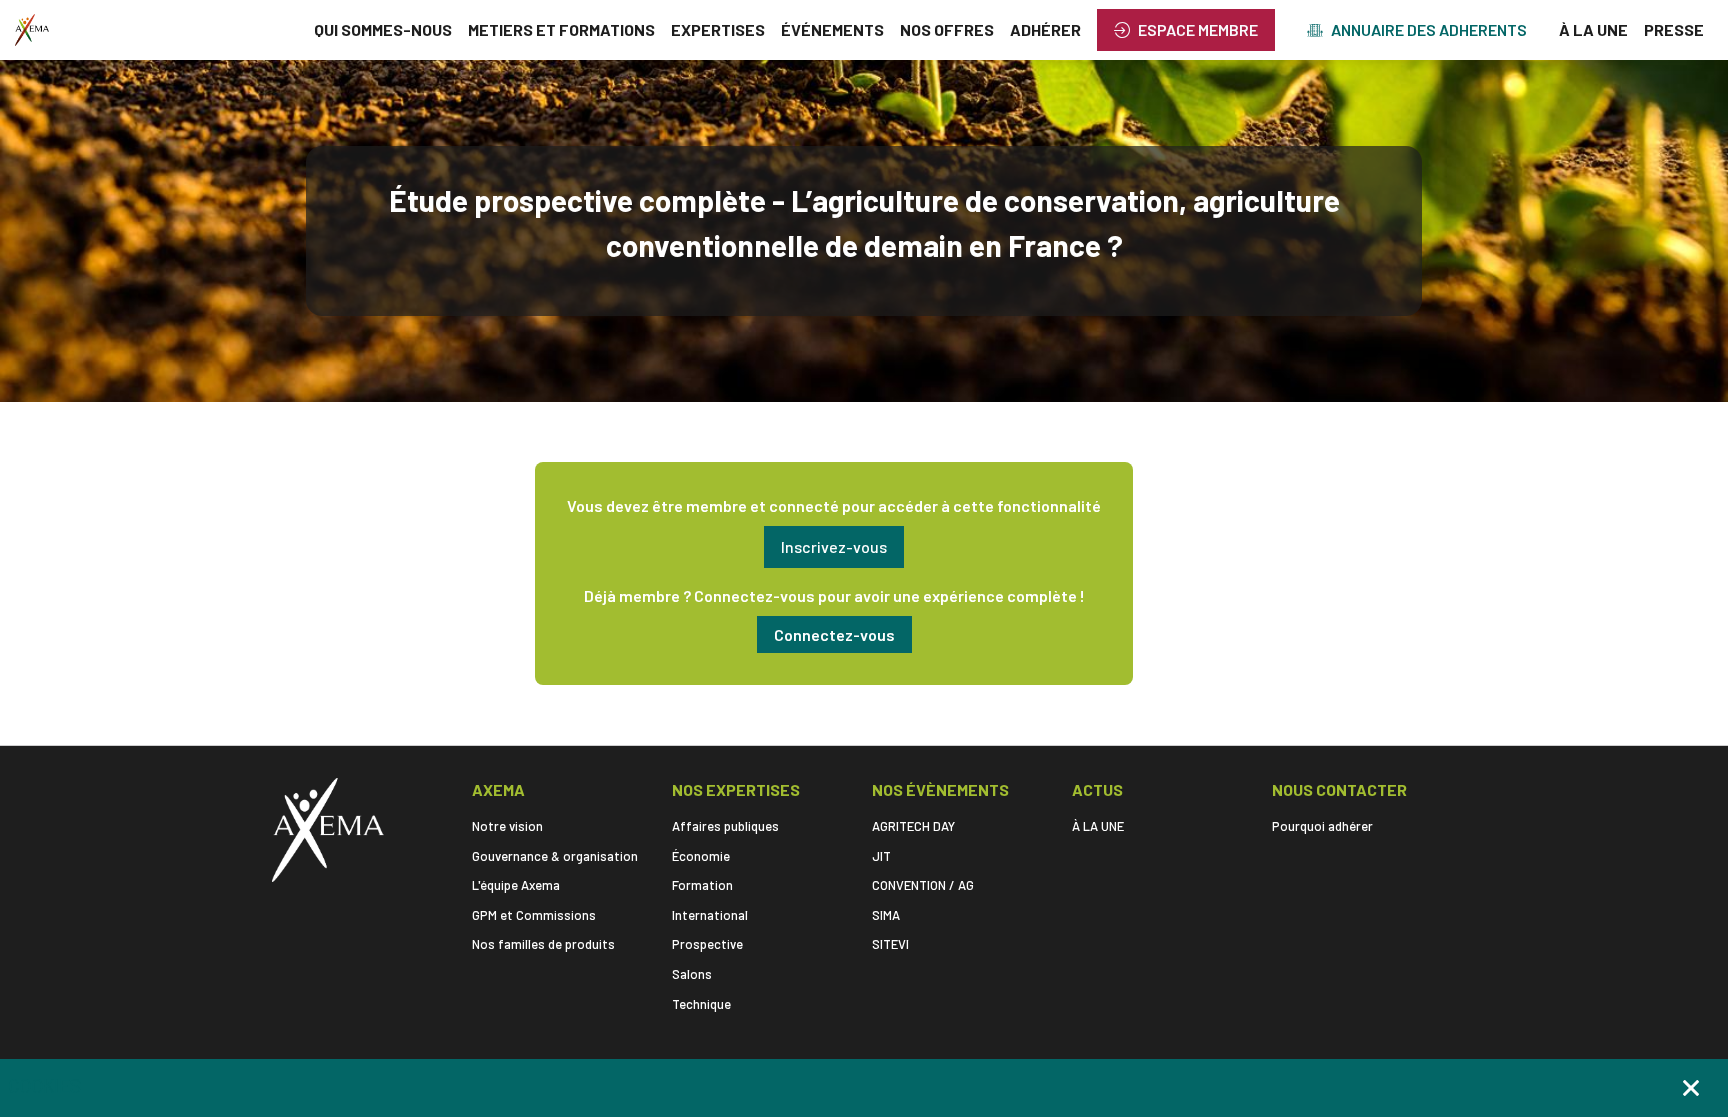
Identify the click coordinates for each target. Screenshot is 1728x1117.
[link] (383, 30)
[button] (1186, 30)
